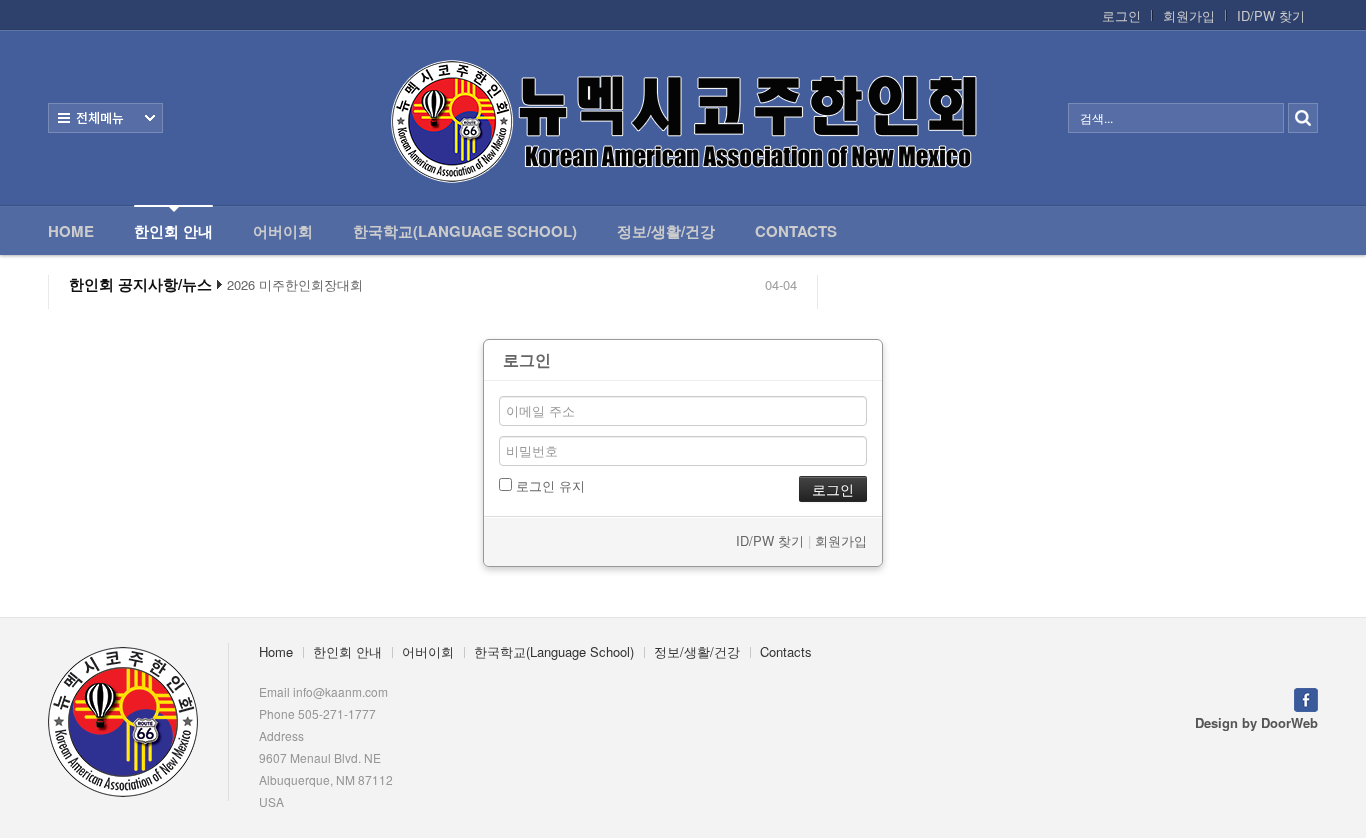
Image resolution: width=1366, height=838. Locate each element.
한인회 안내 (173, 231)
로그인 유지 (548, 485)
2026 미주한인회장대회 (295, 285)
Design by (1256, 722)
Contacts (796, 231)
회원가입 (1189, 16)
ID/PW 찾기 (1271, 16)
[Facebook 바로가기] (1306, 697)
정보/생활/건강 (666, 231)
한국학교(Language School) (465, 231)
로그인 (1121, 16)
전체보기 (105, 118)
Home (71, 231)
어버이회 (283, 231)
